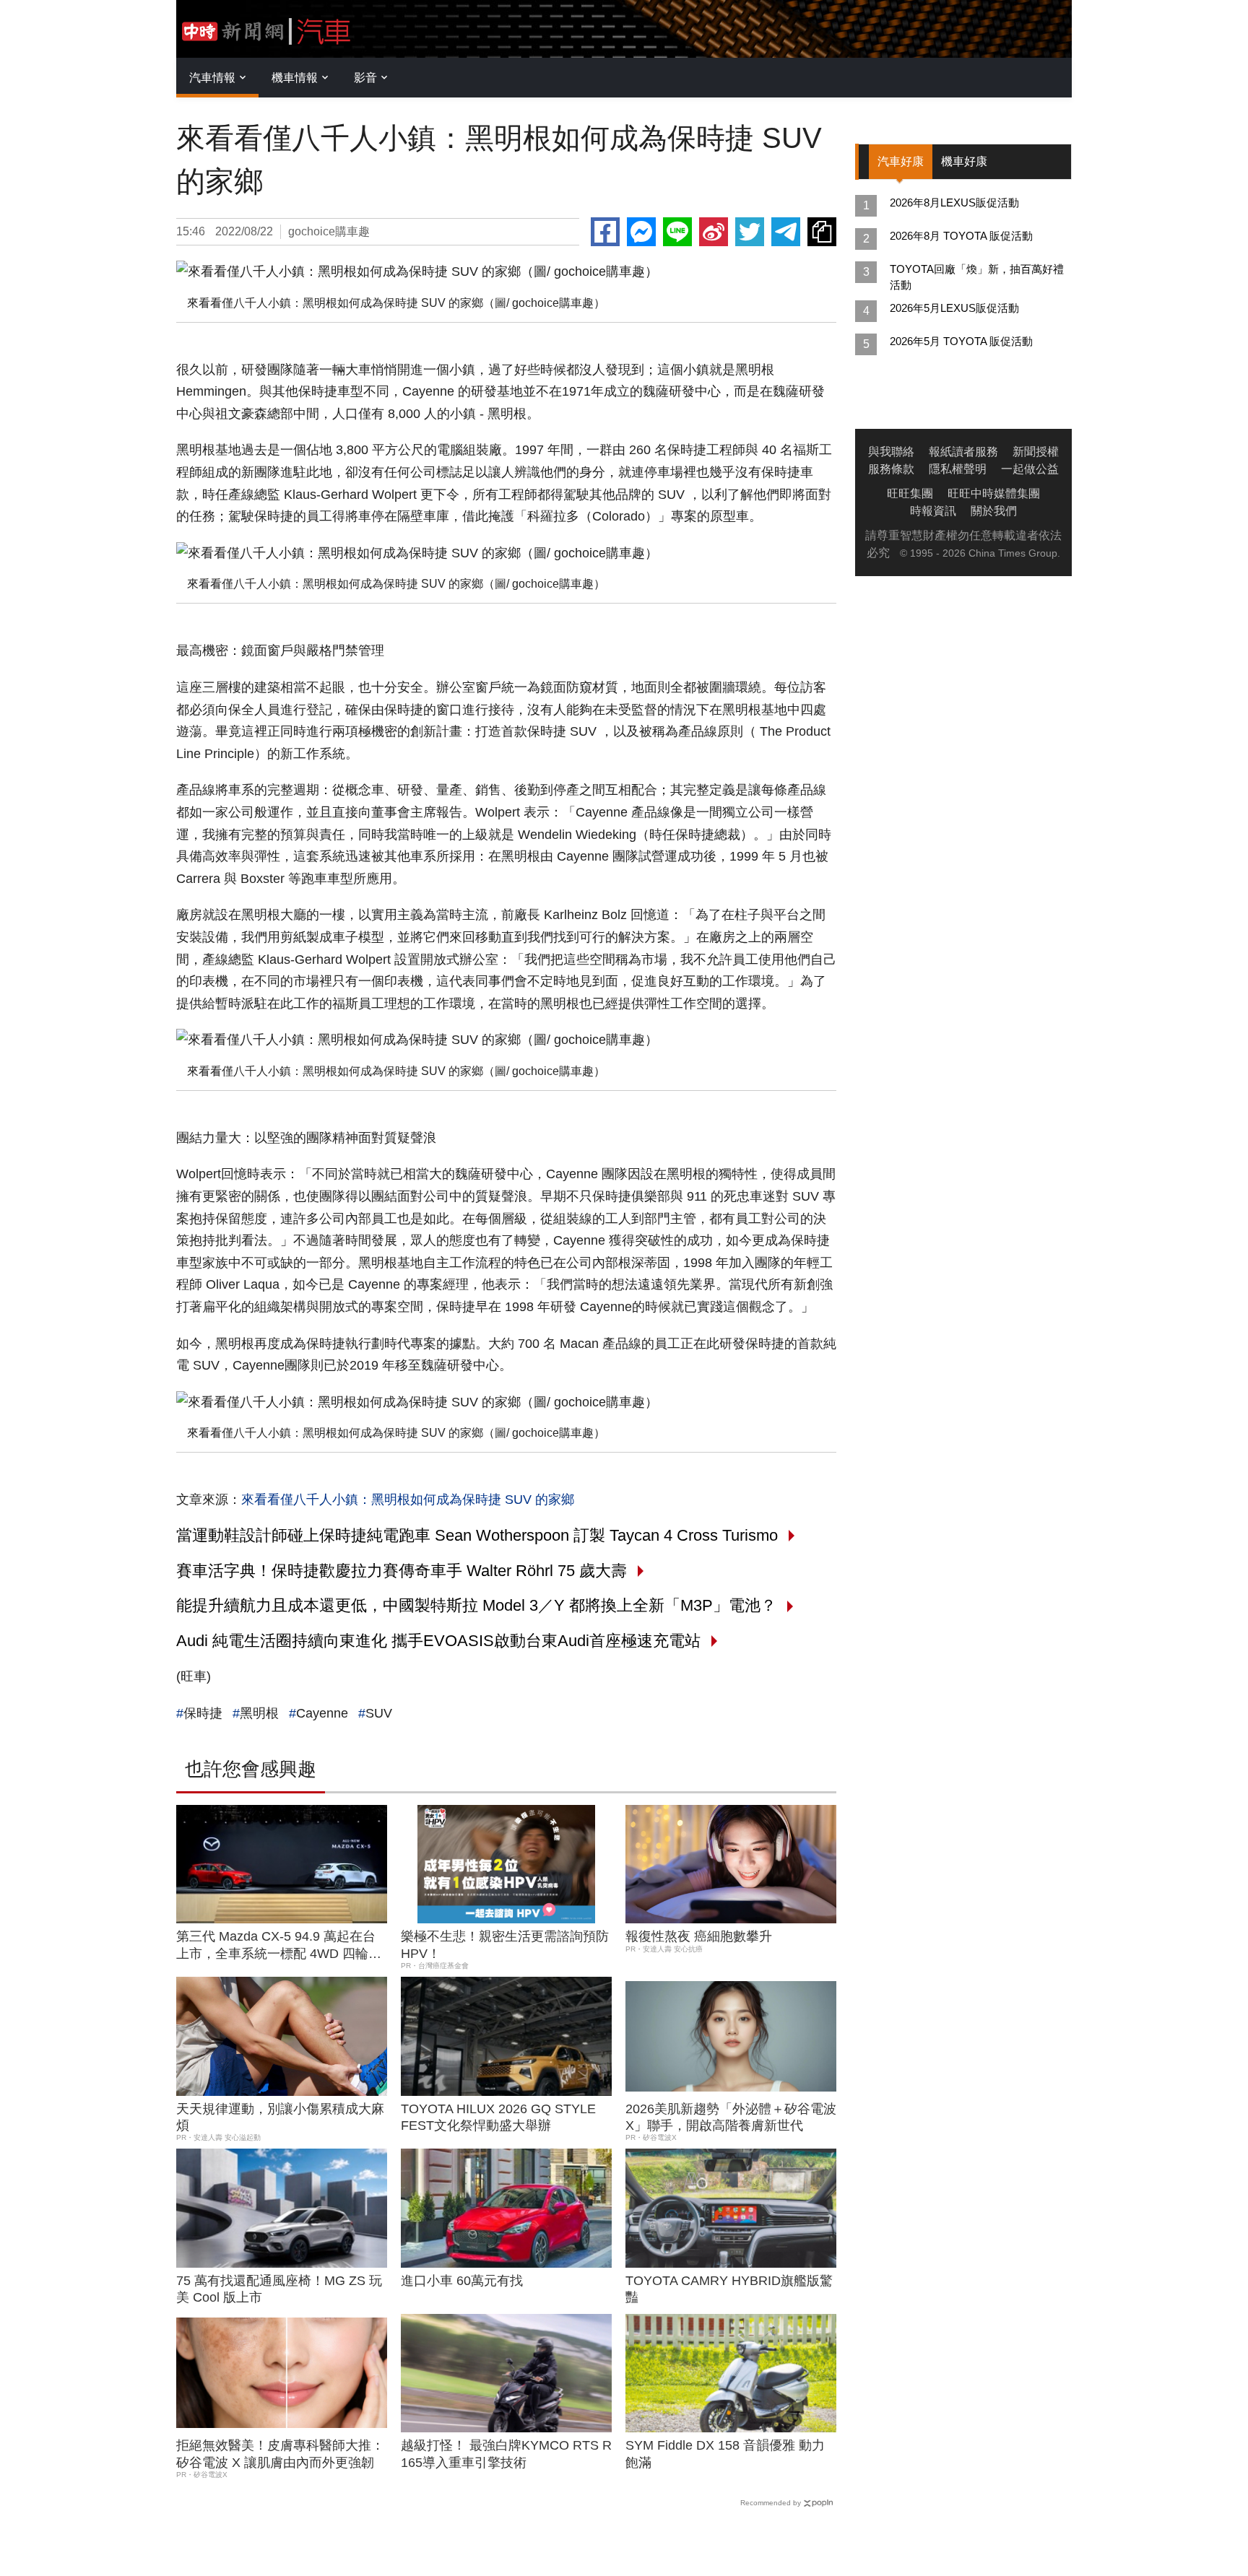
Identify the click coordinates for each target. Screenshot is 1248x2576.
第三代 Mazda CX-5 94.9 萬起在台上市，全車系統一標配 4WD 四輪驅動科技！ (279, 1946)
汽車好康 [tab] (901, 161)
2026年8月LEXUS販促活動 (954, 203)
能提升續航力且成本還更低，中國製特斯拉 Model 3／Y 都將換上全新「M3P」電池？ (476, 1605)
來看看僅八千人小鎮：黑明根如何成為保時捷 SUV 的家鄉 (408, 1500)
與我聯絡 (891, 452)
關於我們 (994, 511)
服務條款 (891, 469)
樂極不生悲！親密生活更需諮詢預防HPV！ (505, 1945)
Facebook (605, 232)
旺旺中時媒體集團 (994, 493)
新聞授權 (1036, 452)
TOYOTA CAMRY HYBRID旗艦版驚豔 (729, 2289)
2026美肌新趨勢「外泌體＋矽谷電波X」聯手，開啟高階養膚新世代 (731, 2117)
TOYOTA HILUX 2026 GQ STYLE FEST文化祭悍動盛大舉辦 (498, 2117)
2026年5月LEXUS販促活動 (954, 308)
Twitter (750, 232)
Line (677, 232)
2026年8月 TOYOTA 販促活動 (961, 236)
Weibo (714, 232)
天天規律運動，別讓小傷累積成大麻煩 (280, 2117)
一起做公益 (1030, 469)
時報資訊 (933, 511)
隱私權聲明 (958, 469)
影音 (365, 78)
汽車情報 (212, 78)
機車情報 (295, 78)
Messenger (641, 232)
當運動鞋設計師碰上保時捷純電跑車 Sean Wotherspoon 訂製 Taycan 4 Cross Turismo (477, 1535)
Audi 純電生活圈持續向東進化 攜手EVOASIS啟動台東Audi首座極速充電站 (438, 1641)
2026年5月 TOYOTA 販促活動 (961, 341)
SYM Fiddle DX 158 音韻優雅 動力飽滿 (725, 2454)
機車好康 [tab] (964, 161)
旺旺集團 (910, 493)
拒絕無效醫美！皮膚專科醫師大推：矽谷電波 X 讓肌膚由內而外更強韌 (280, 2454)
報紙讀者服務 (963, 452)
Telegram (786, 232)
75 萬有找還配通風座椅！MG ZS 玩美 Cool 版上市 (279, 2289)
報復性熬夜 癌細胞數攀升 (699, 1936)
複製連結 (822, 232)
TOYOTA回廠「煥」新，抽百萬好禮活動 (977, 277)
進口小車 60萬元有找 (462, 2281)
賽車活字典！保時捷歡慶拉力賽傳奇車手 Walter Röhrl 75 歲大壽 (402, 1571)
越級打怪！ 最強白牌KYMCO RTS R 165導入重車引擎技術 (506, 2454)
